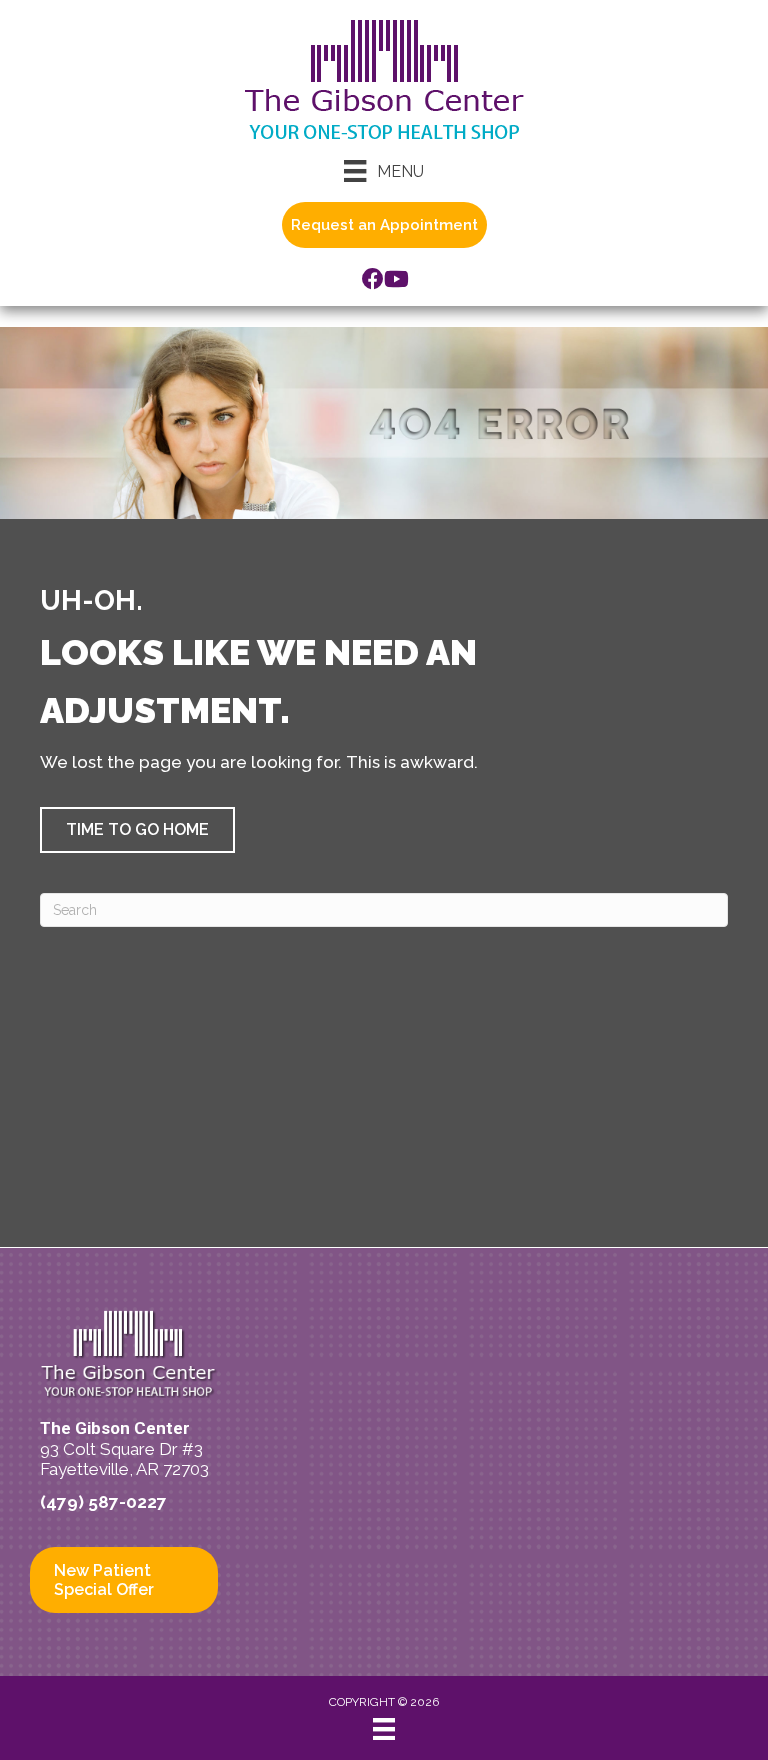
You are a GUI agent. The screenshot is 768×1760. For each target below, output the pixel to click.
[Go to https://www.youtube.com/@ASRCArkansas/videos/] (395, 281)
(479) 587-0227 (103, 1502)
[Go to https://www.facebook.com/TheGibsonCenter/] (373, 281)
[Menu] (384, 1729)
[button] (137, 830)
